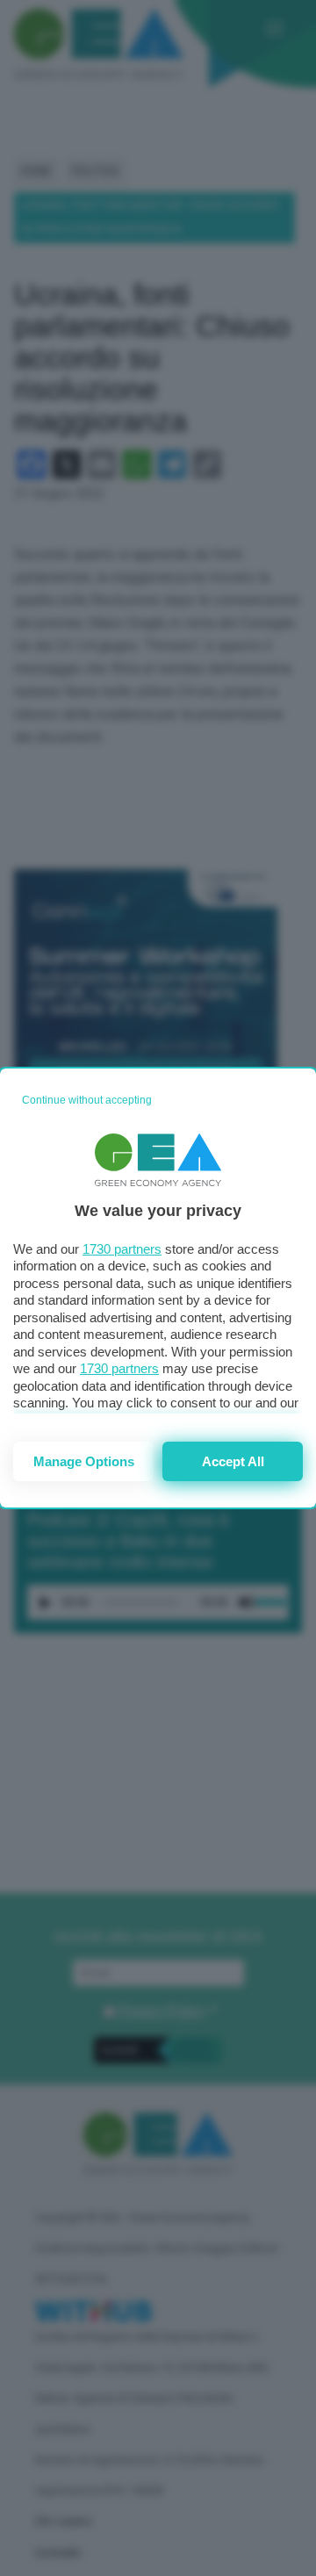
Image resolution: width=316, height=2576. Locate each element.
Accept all (233, 1461)
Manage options (84, 1461)
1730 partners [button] (122, 1249)
